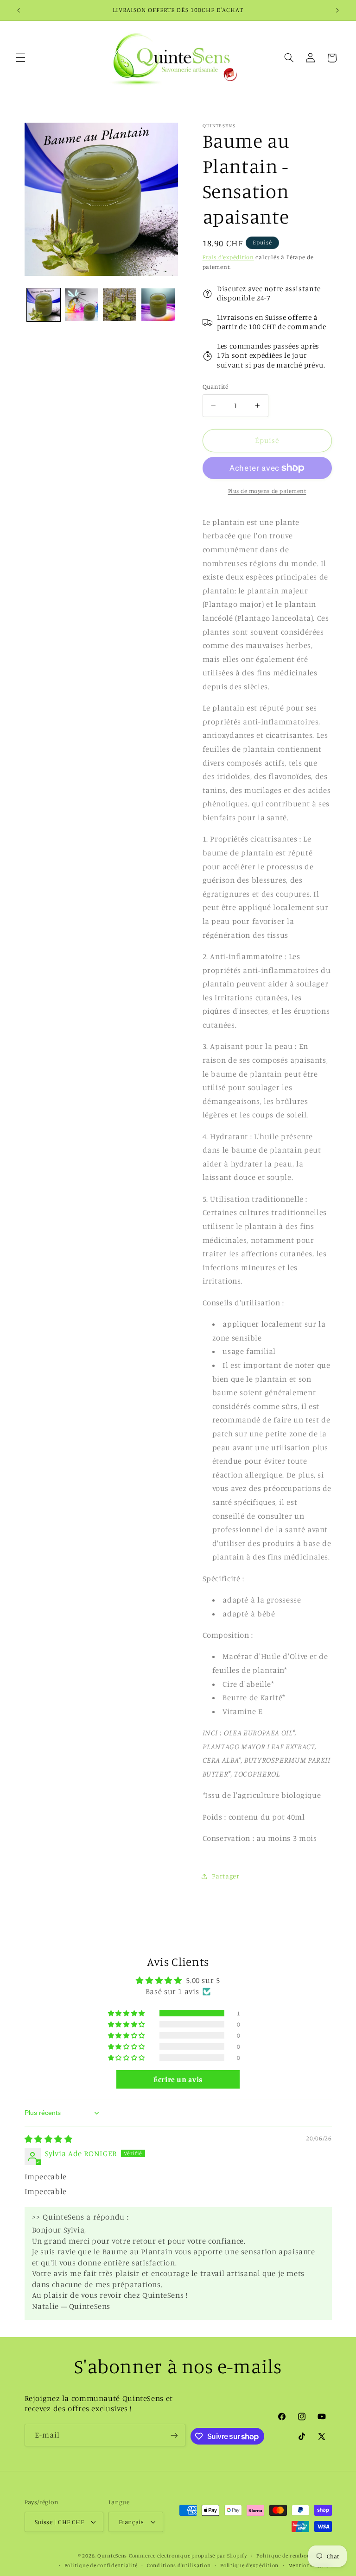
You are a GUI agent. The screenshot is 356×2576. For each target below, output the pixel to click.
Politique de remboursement (294, 2556)
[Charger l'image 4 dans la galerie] (158, 305)
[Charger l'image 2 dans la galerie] (82, 305)
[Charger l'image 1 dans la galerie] (44, 305)
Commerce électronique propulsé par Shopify (188, 2556)
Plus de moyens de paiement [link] (267, 491)
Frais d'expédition (228, 257)
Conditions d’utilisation (179, 2565)
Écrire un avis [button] (178, 2079)
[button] (20, 58)
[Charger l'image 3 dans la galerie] (120, 305)
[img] (49, 2139)
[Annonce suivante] (337, 10)
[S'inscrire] (174, 2435)
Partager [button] (226, 1876)
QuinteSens (112, 2556)
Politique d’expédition (249, 2565)
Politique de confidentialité (101, 2565)
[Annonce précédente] (19, 10)
